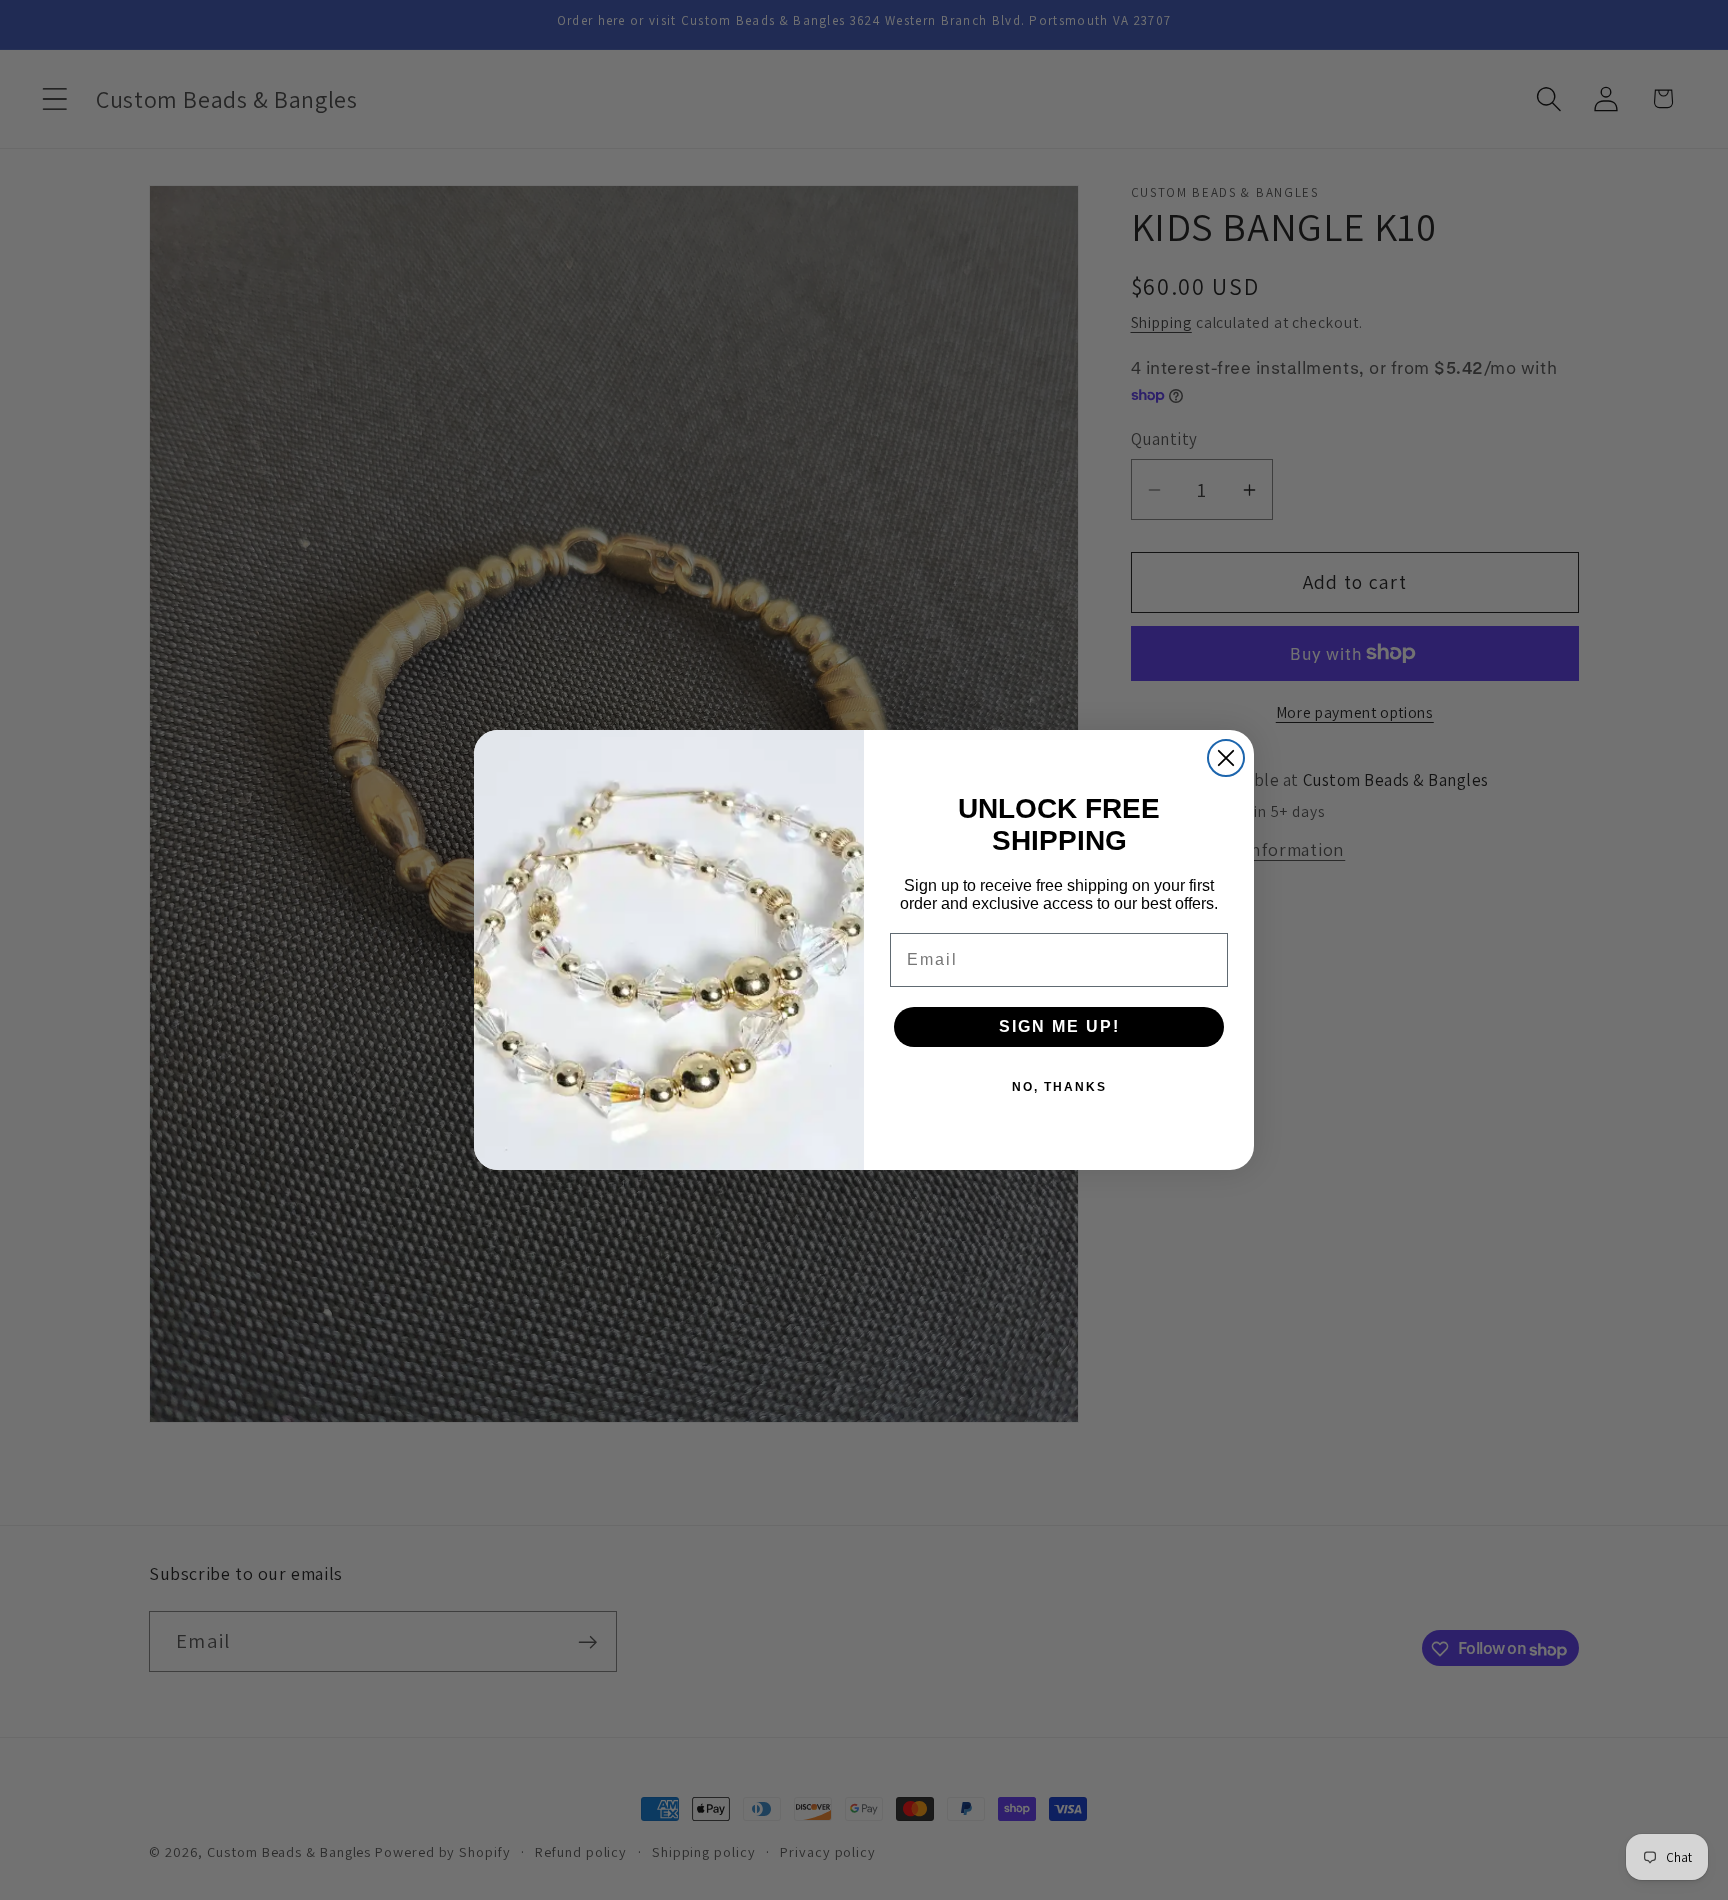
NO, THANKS (1059, 1087)
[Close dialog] (1226, 758)
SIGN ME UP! (1059, 1026)
